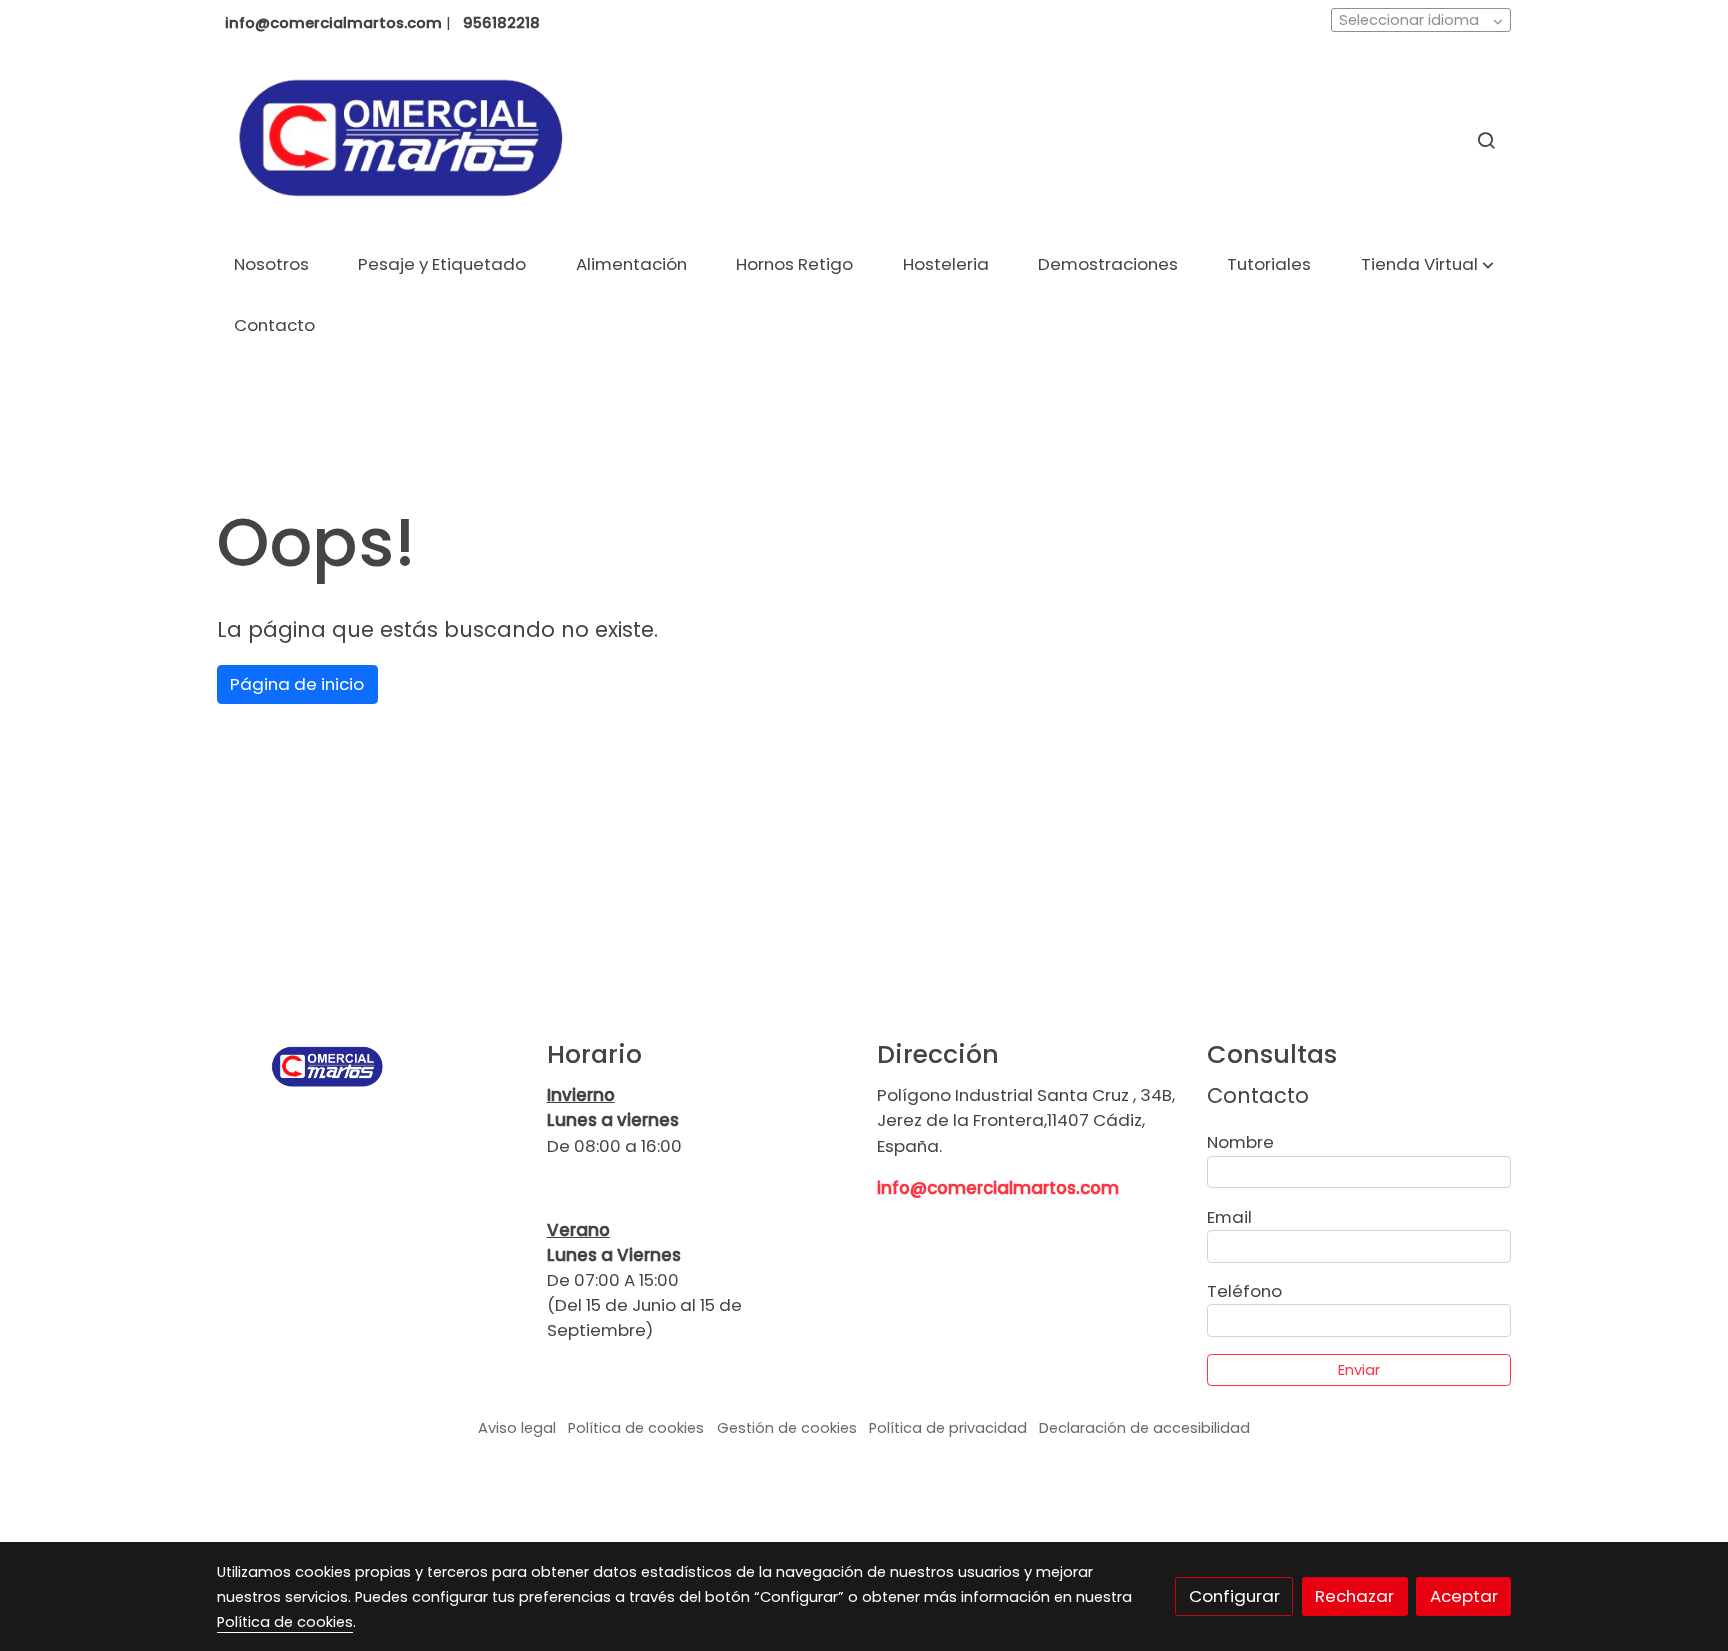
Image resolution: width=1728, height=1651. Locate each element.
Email (1229, 1217)
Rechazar (1354, 1596)
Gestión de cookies (787, 1428)
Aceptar (1464, 1596)
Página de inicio (297, 684)
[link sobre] (369, 1066)
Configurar (1234, 1596)
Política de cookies (636, 1428)
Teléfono (1244, 1291)
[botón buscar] (1486, 140)
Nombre (1240, 1142)
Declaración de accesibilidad (1144, 1428)
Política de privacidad (948, 1428)
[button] (1427, 265)
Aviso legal (517, 1428)
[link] (400, 140)
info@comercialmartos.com (998, 1188)
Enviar (1359, 1370)
